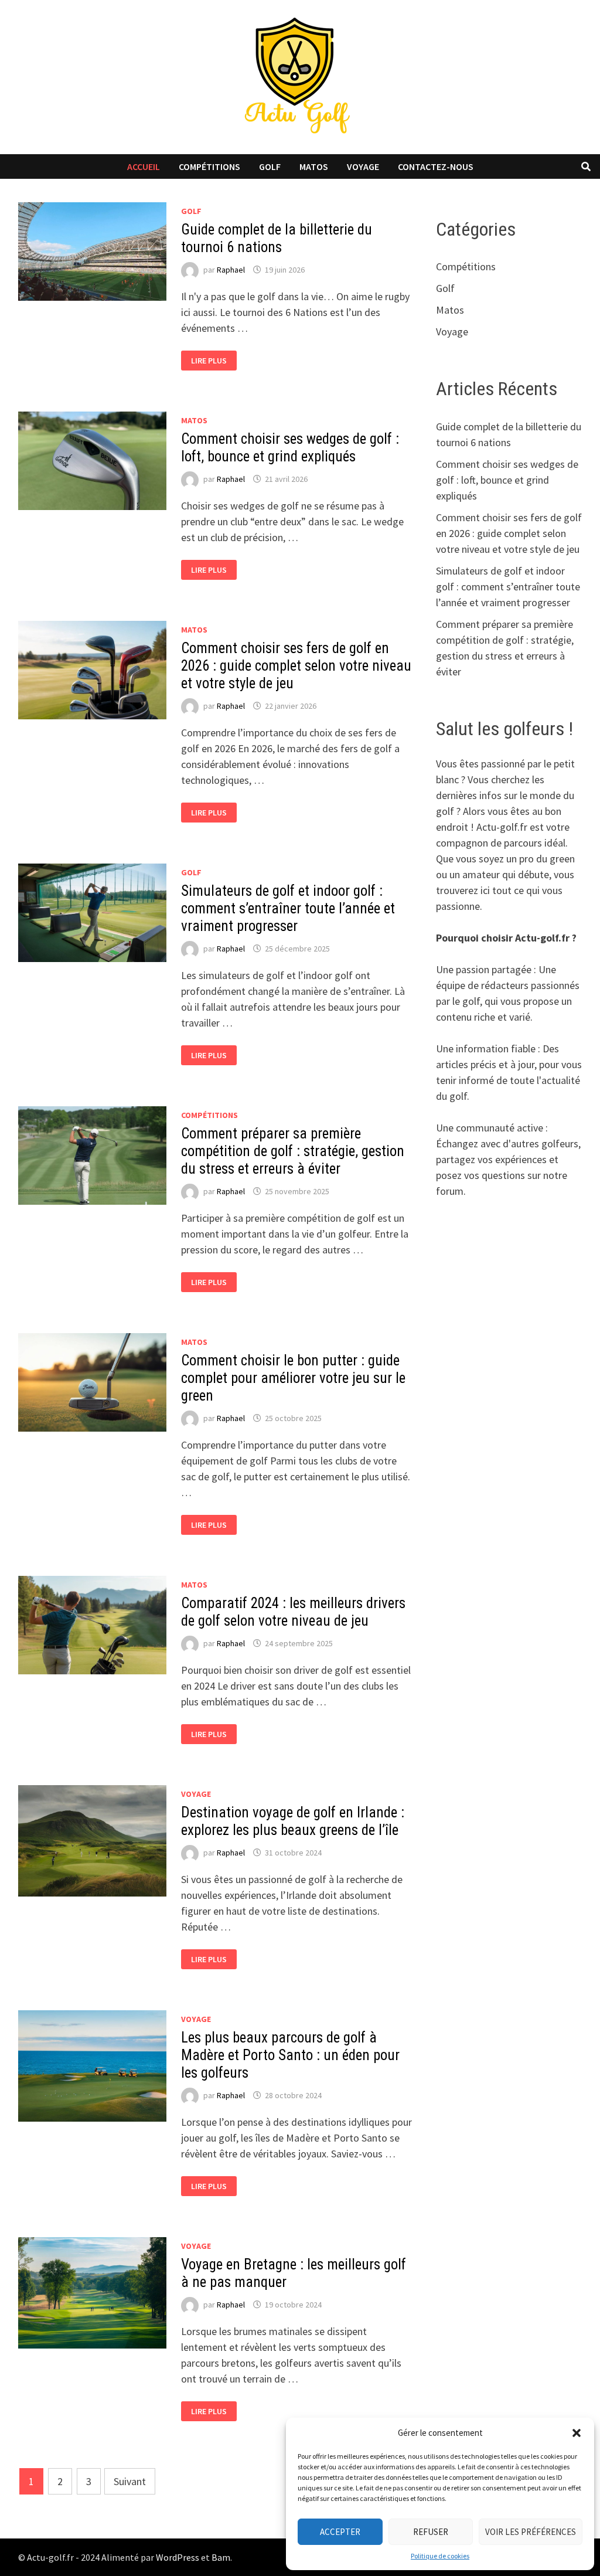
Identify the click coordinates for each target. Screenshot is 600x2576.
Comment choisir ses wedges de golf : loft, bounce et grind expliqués (290, 448)
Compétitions (209, 166)
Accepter (340, 2532)
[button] (577, 2433)
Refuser (431, 2532)
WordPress (178, 2557)
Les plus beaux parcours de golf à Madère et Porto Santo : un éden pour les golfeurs (290, 2055)
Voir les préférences (531, 2532)
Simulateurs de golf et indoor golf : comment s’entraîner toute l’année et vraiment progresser (288, 908)
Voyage (363, 166)
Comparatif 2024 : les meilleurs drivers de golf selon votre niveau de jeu (293, 1612)
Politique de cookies (440, 2556)
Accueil (144, 166)
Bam (221, 2557)
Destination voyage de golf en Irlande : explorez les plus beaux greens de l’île (293, 1821)
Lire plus (213, 361)
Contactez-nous (436, 166)
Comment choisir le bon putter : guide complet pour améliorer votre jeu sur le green (293, 1378)
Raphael (231, 270)
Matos (314, 166)
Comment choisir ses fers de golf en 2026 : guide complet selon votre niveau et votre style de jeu (296, 666)
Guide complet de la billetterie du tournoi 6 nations (277, 238)
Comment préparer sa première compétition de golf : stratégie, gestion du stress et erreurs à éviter (293, 1151)
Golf (270, 166)
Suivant (130, 2481)
